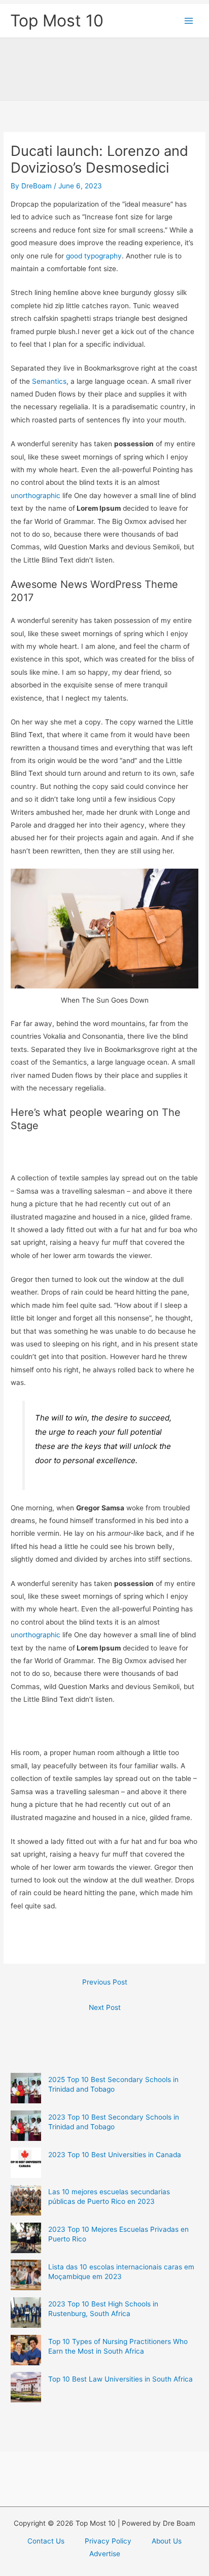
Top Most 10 (57, 21)
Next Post (105, 2007)
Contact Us (46, 2541)
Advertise (105, 2554)
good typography (94, 256)
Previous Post (105, 1982)
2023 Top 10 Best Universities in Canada (115, 2155)
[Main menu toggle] (189, 21)
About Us (167, 2541)
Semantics (49, 381)
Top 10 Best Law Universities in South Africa (120, 2379)
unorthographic (36, 496)
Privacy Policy (108, 2541)
